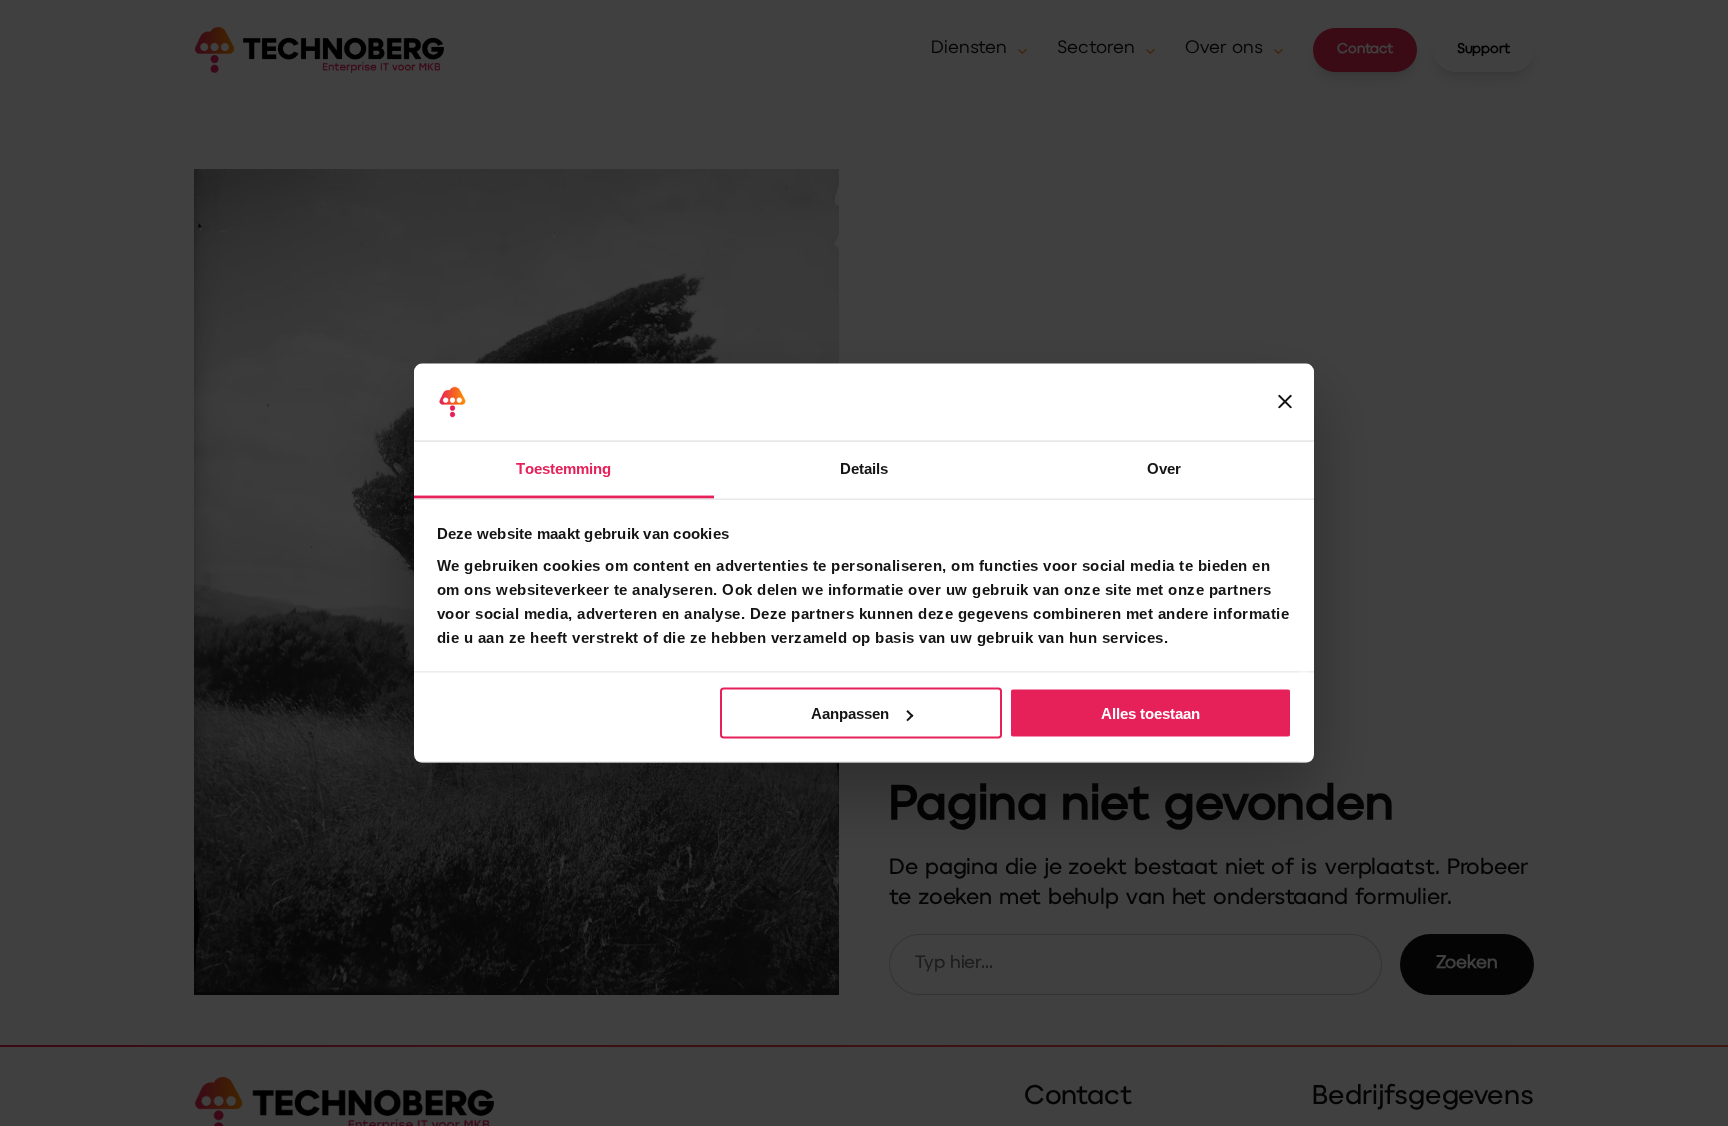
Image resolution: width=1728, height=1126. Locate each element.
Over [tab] (1164, 467)
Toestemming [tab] (563, 467)
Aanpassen (850, 713)
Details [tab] (864, 467)
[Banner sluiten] (1285, 402)
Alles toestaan (1150, 713)
